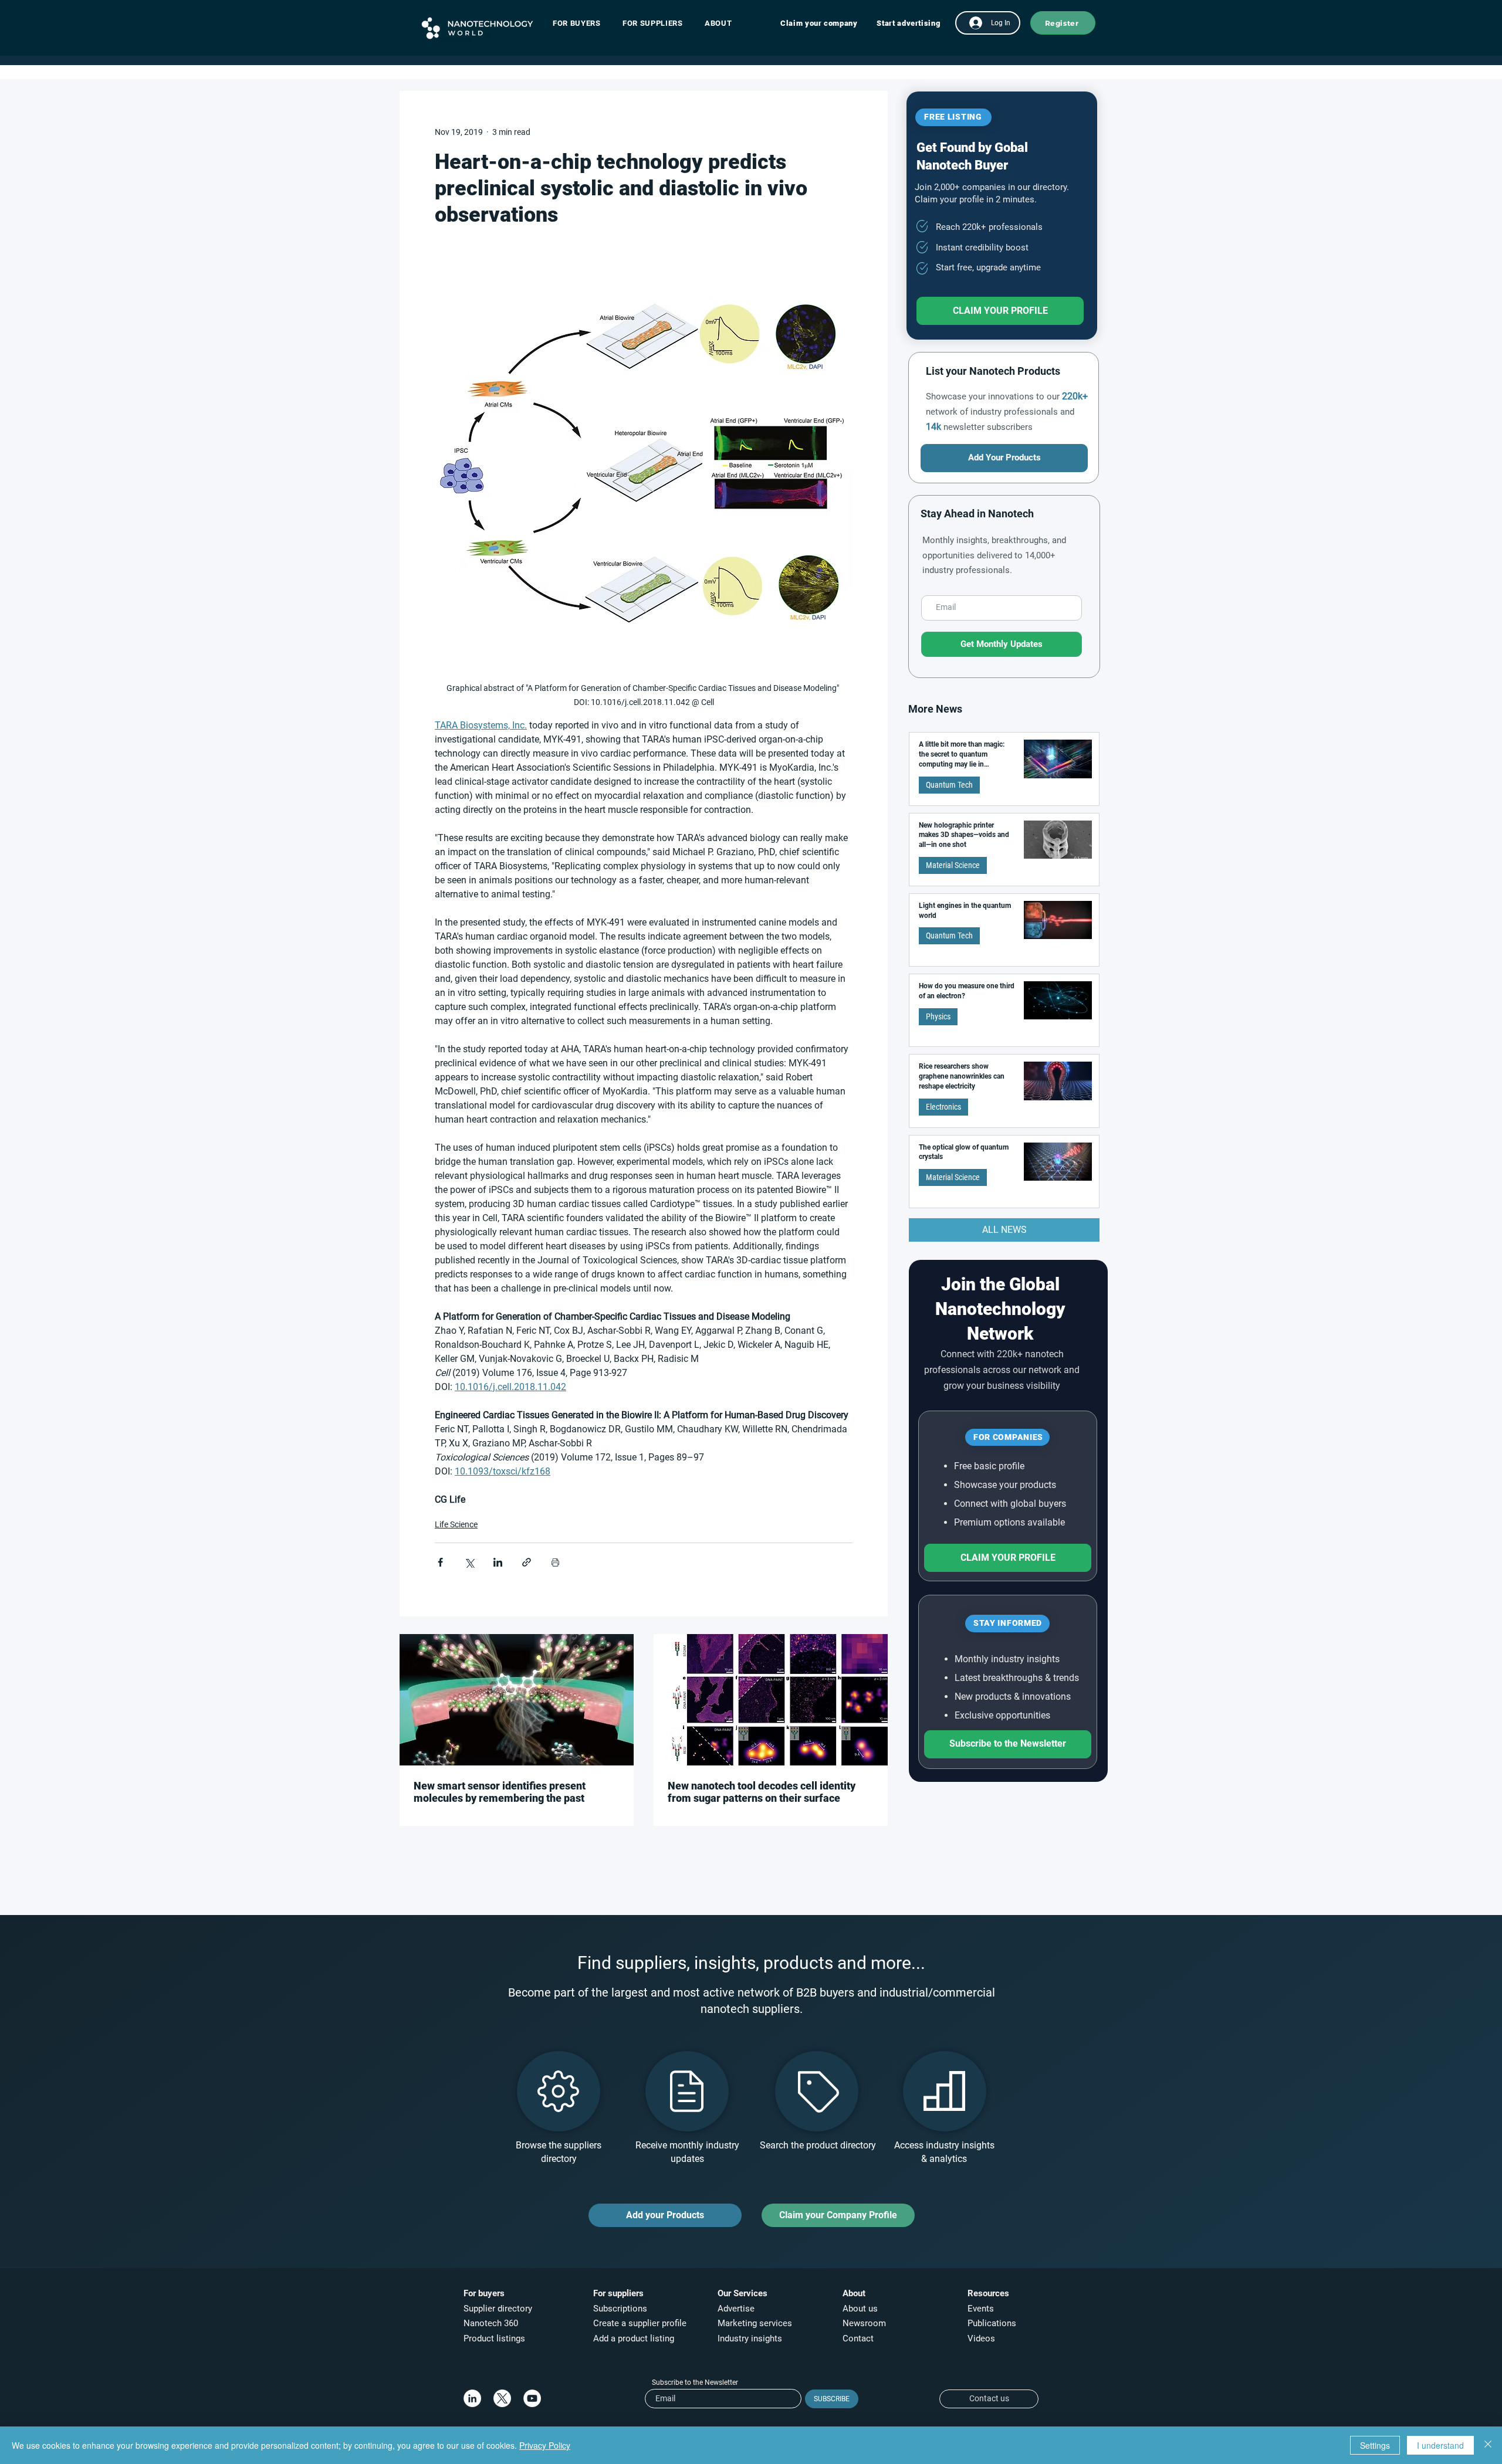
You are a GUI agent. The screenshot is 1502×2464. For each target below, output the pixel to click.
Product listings (494, 2338)
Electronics (943, 1107)
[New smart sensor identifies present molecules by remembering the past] (517, 1700)
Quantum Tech (949, 785)
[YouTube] (532, 2398)
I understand (1440, 2445)
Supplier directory (498, 2309)
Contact (859, 2338)
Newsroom (864, 2323)
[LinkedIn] (472, 2398)
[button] (582, 23)
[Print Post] (555, 1562)
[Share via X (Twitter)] (469, 1562)
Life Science (456, 1524)
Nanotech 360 (491, 2323)
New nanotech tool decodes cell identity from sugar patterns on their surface (762, 1792)
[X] (502, 2398)
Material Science (953, 865)
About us (860, 2309)
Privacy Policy (545, 2445)
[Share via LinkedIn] (498, 1562)
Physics (938, 1016)
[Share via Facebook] (440, 1562)
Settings (1375, 2445)
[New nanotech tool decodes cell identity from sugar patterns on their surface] (771, 1700)
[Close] (1488, 2445)
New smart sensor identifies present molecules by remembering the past (500, 1792)
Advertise (736, 2309)
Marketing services (755, 2323)
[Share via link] (527, 1562)
